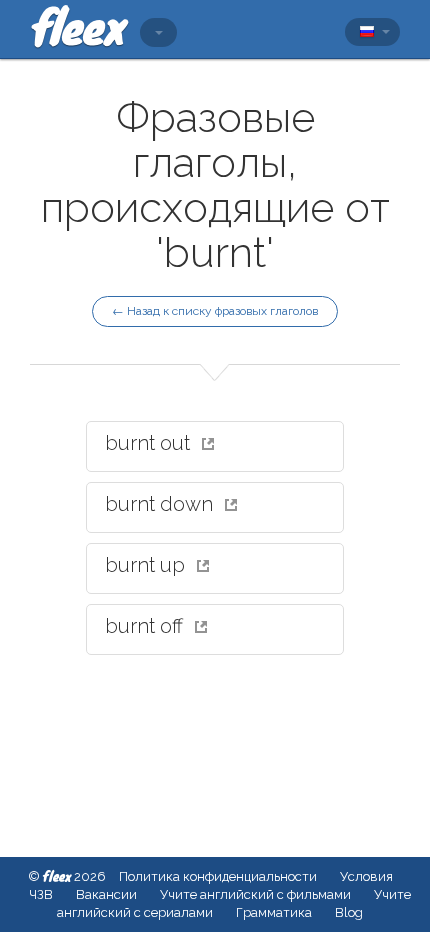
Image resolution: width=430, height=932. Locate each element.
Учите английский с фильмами (255, 894)
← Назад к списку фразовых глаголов (215, 311)
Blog (349, 912)
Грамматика (274, 912)
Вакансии (106, 894)
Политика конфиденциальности (218, 876)
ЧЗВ (41, 894)
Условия (366, 876)
